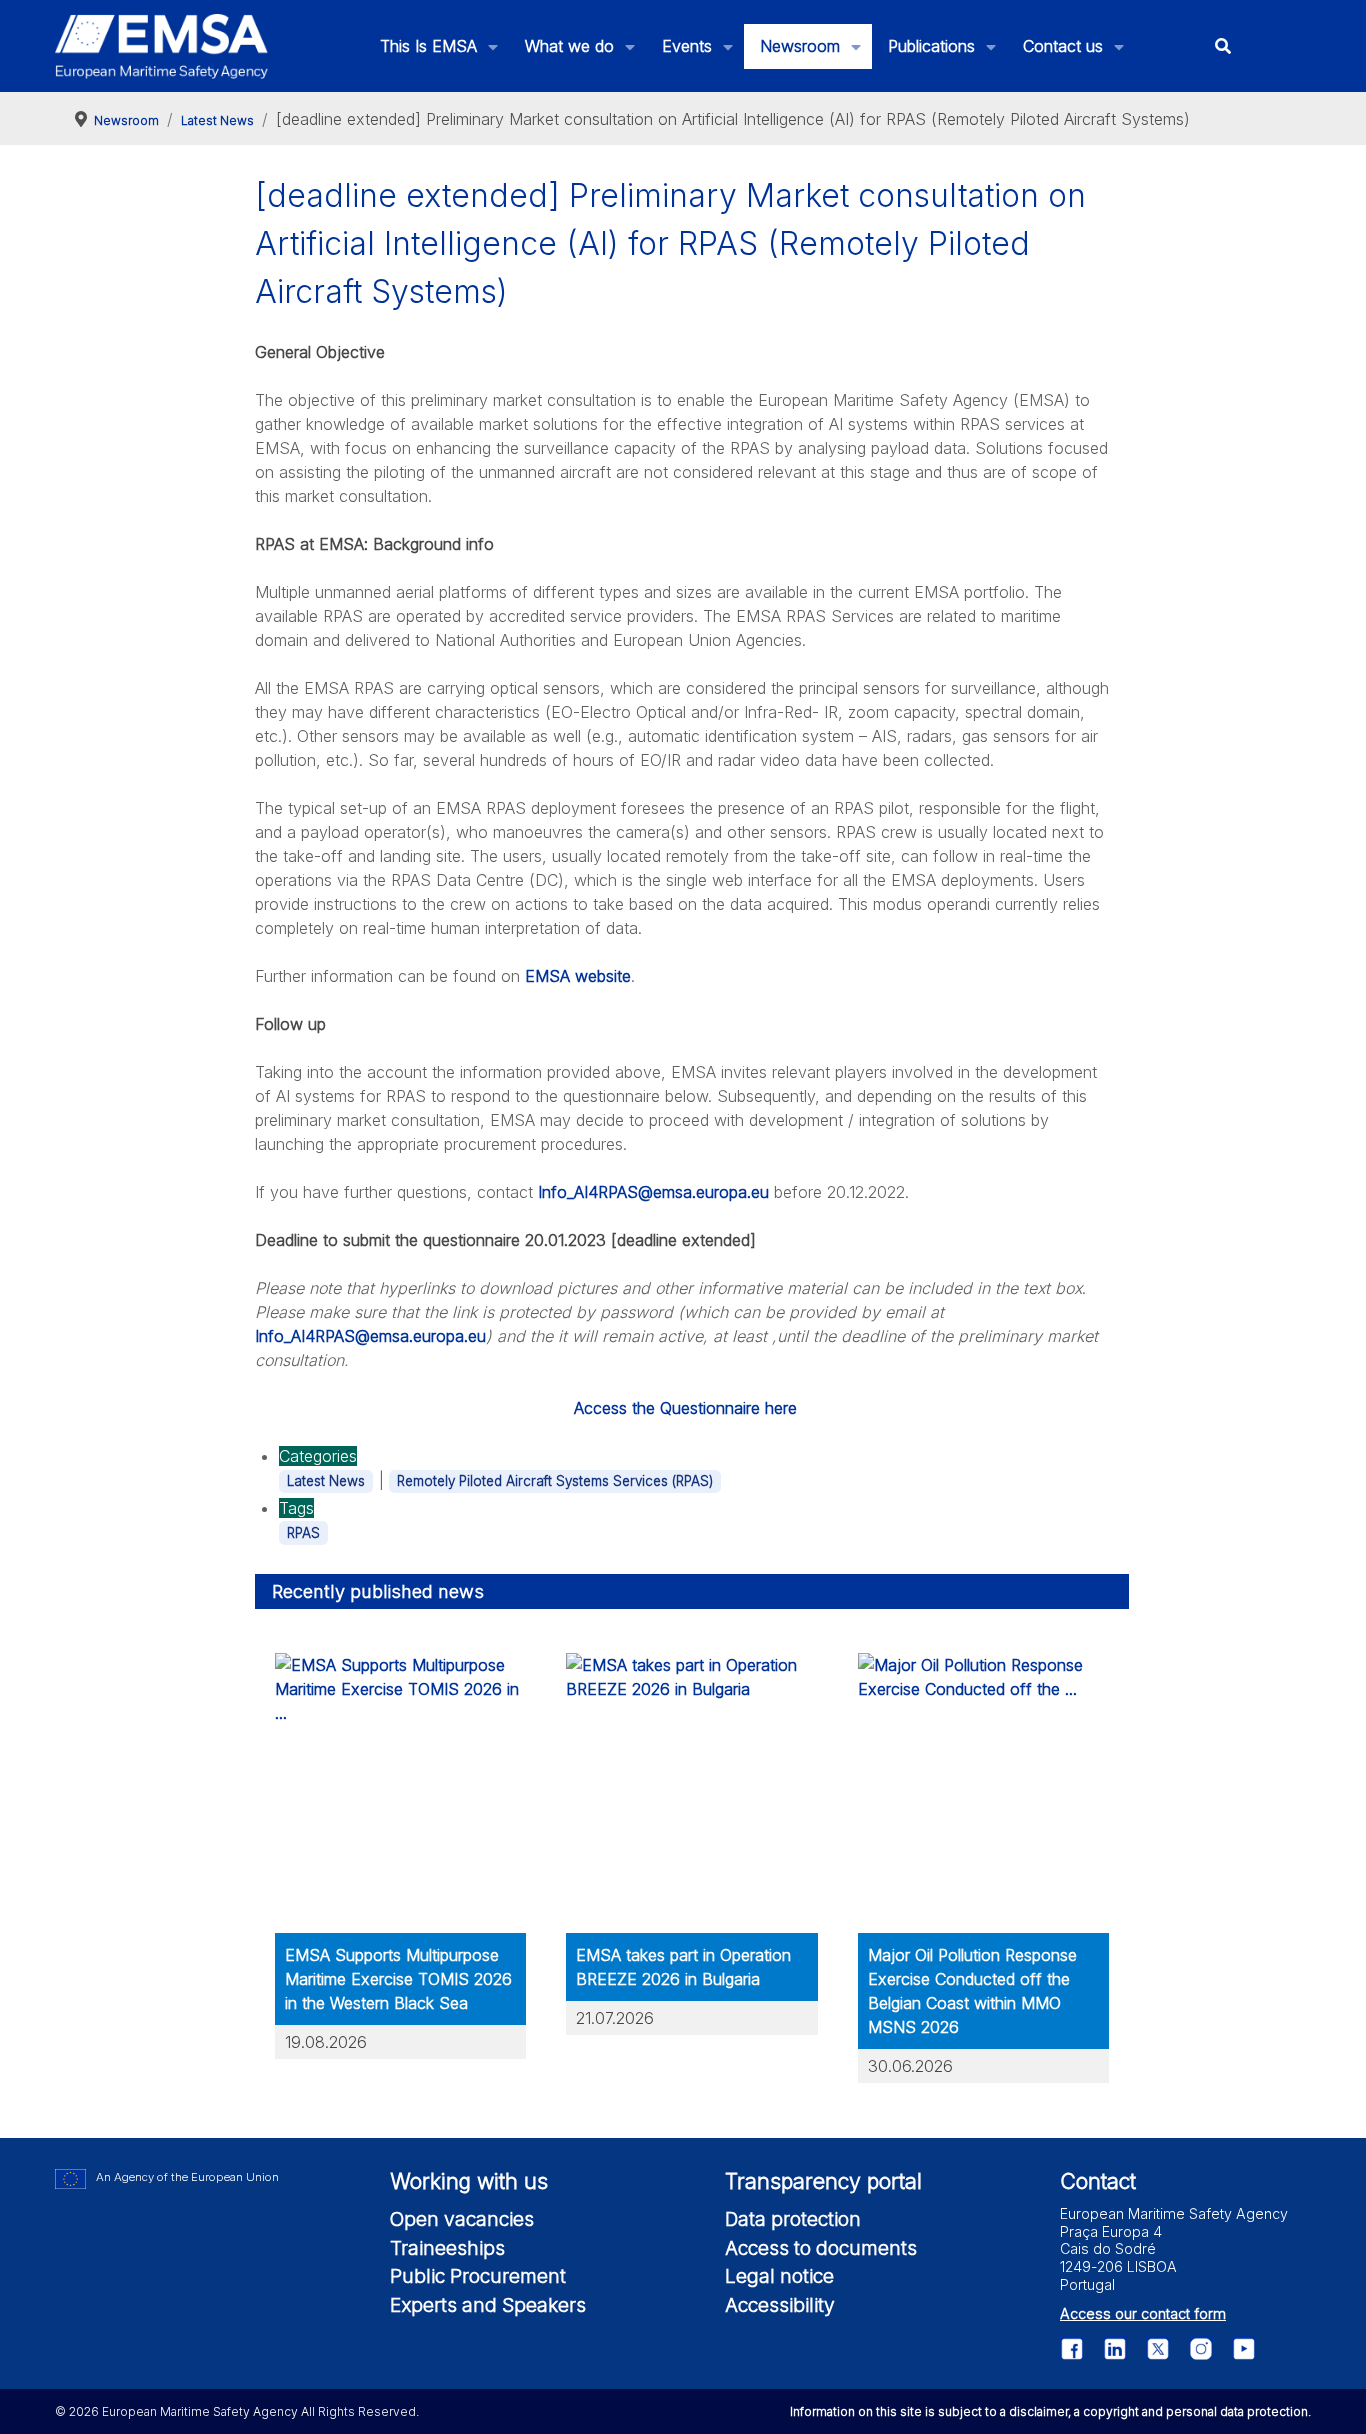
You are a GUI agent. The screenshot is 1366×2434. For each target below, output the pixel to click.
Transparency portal (823, 2181)
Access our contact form (1143, 2313)
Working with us (469, 2181)
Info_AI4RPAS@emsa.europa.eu (653, 1192)
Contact (1098, 2181)
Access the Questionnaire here (685, 1408)
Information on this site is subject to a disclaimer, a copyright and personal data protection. (1050, 2411)
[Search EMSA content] (1223, 46)
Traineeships (447, 2248)
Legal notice (779, 2276)
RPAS (303, 1533)
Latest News (326, 1481)
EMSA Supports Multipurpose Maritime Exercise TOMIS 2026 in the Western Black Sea (398, 1979)
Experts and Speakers (488, 2305)
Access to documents (821, 2248)
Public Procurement (478, 2276)
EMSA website (578, 976)
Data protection (793, 2219)
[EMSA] (162, 46)
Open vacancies (462, 2219)
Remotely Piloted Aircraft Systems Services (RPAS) (555, 1481)
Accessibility (780, 2305)
